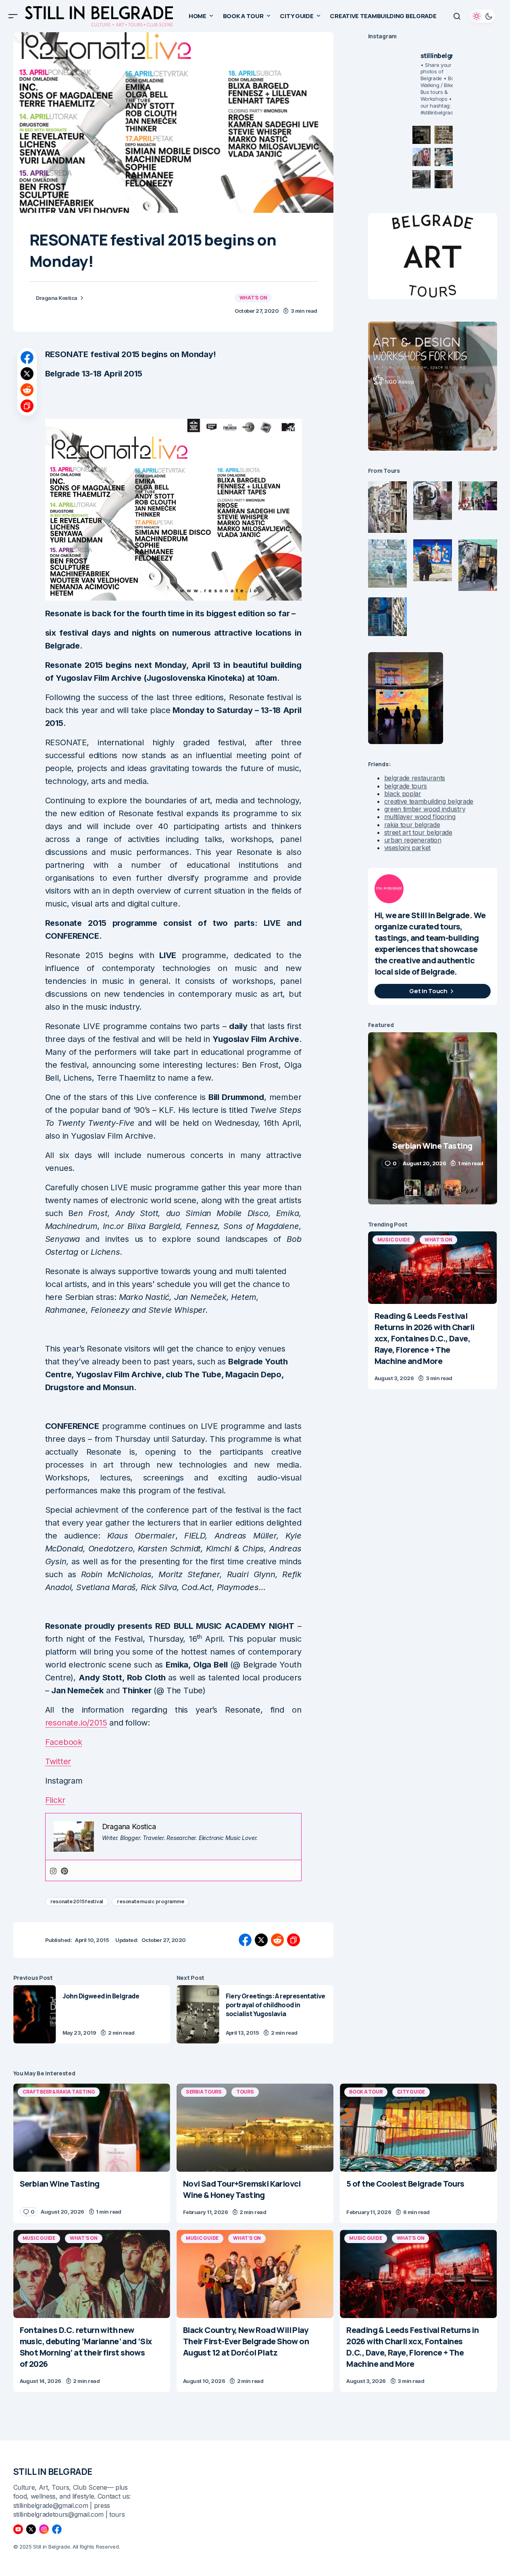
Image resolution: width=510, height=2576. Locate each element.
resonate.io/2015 (76, 1723)
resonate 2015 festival (77, 1901)
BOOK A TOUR (366, 2092)
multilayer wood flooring (420, 817)
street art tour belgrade (418, 832)
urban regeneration (413, 840)
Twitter (58, 1761)
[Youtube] (18, 2529)
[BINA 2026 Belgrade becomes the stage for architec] (444, 179)
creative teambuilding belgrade (429, 801)
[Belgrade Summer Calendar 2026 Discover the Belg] (444, 135)
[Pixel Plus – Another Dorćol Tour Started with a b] (422, 179)
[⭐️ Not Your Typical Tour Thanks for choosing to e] (422, 157)
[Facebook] (57, 2529)
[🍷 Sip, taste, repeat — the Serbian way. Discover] (422, 135)
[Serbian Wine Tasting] (92, 2128)
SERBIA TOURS (204, 2092)
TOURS (245, 2092)
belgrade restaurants (415, 778)
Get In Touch (428, 991)
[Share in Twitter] (27, 374)
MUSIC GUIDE (394, 1240)
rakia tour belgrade (412, 825)
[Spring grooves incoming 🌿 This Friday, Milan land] (444, 157)
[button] (13, 16)
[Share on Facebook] (27, 358)
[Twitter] (31, 2529)
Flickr (55, 1800)
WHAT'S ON (253, 298)
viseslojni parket (408, 848)
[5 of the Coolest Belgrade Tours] (418, 2128)
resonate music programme (150, 1901)
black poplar (403, 794)
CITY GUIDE (411, 2092)
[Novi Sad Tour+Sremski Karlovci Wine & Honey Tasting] (255, 2128)
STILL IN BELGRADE (53, 2472)
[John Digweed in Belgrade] (35, 2014)
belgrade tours (406, 786)
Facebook (64, 1742)
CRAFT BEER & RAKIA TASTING (59, 2092)
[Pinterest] (65, 1870)
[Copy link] (27, 406)
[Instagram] (53, 1870)
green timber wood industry (425, 809)
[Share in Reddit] (27, 390)
